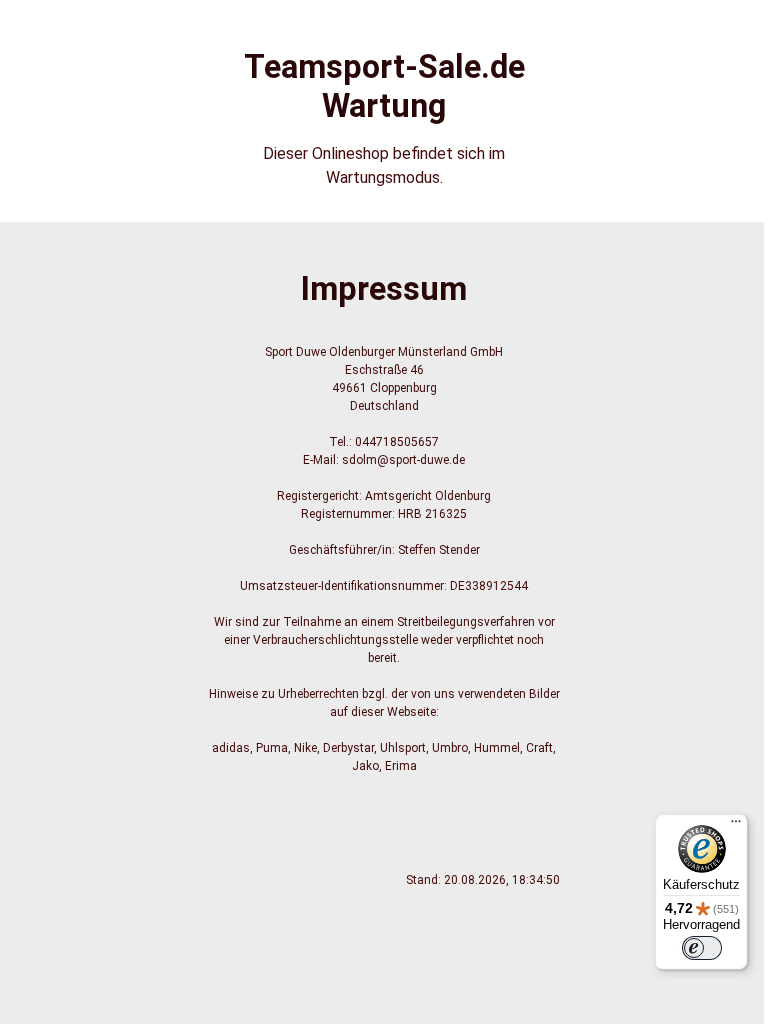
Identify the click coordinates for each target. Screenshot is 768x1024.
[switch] (702, 948)
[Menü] (736, 826)
